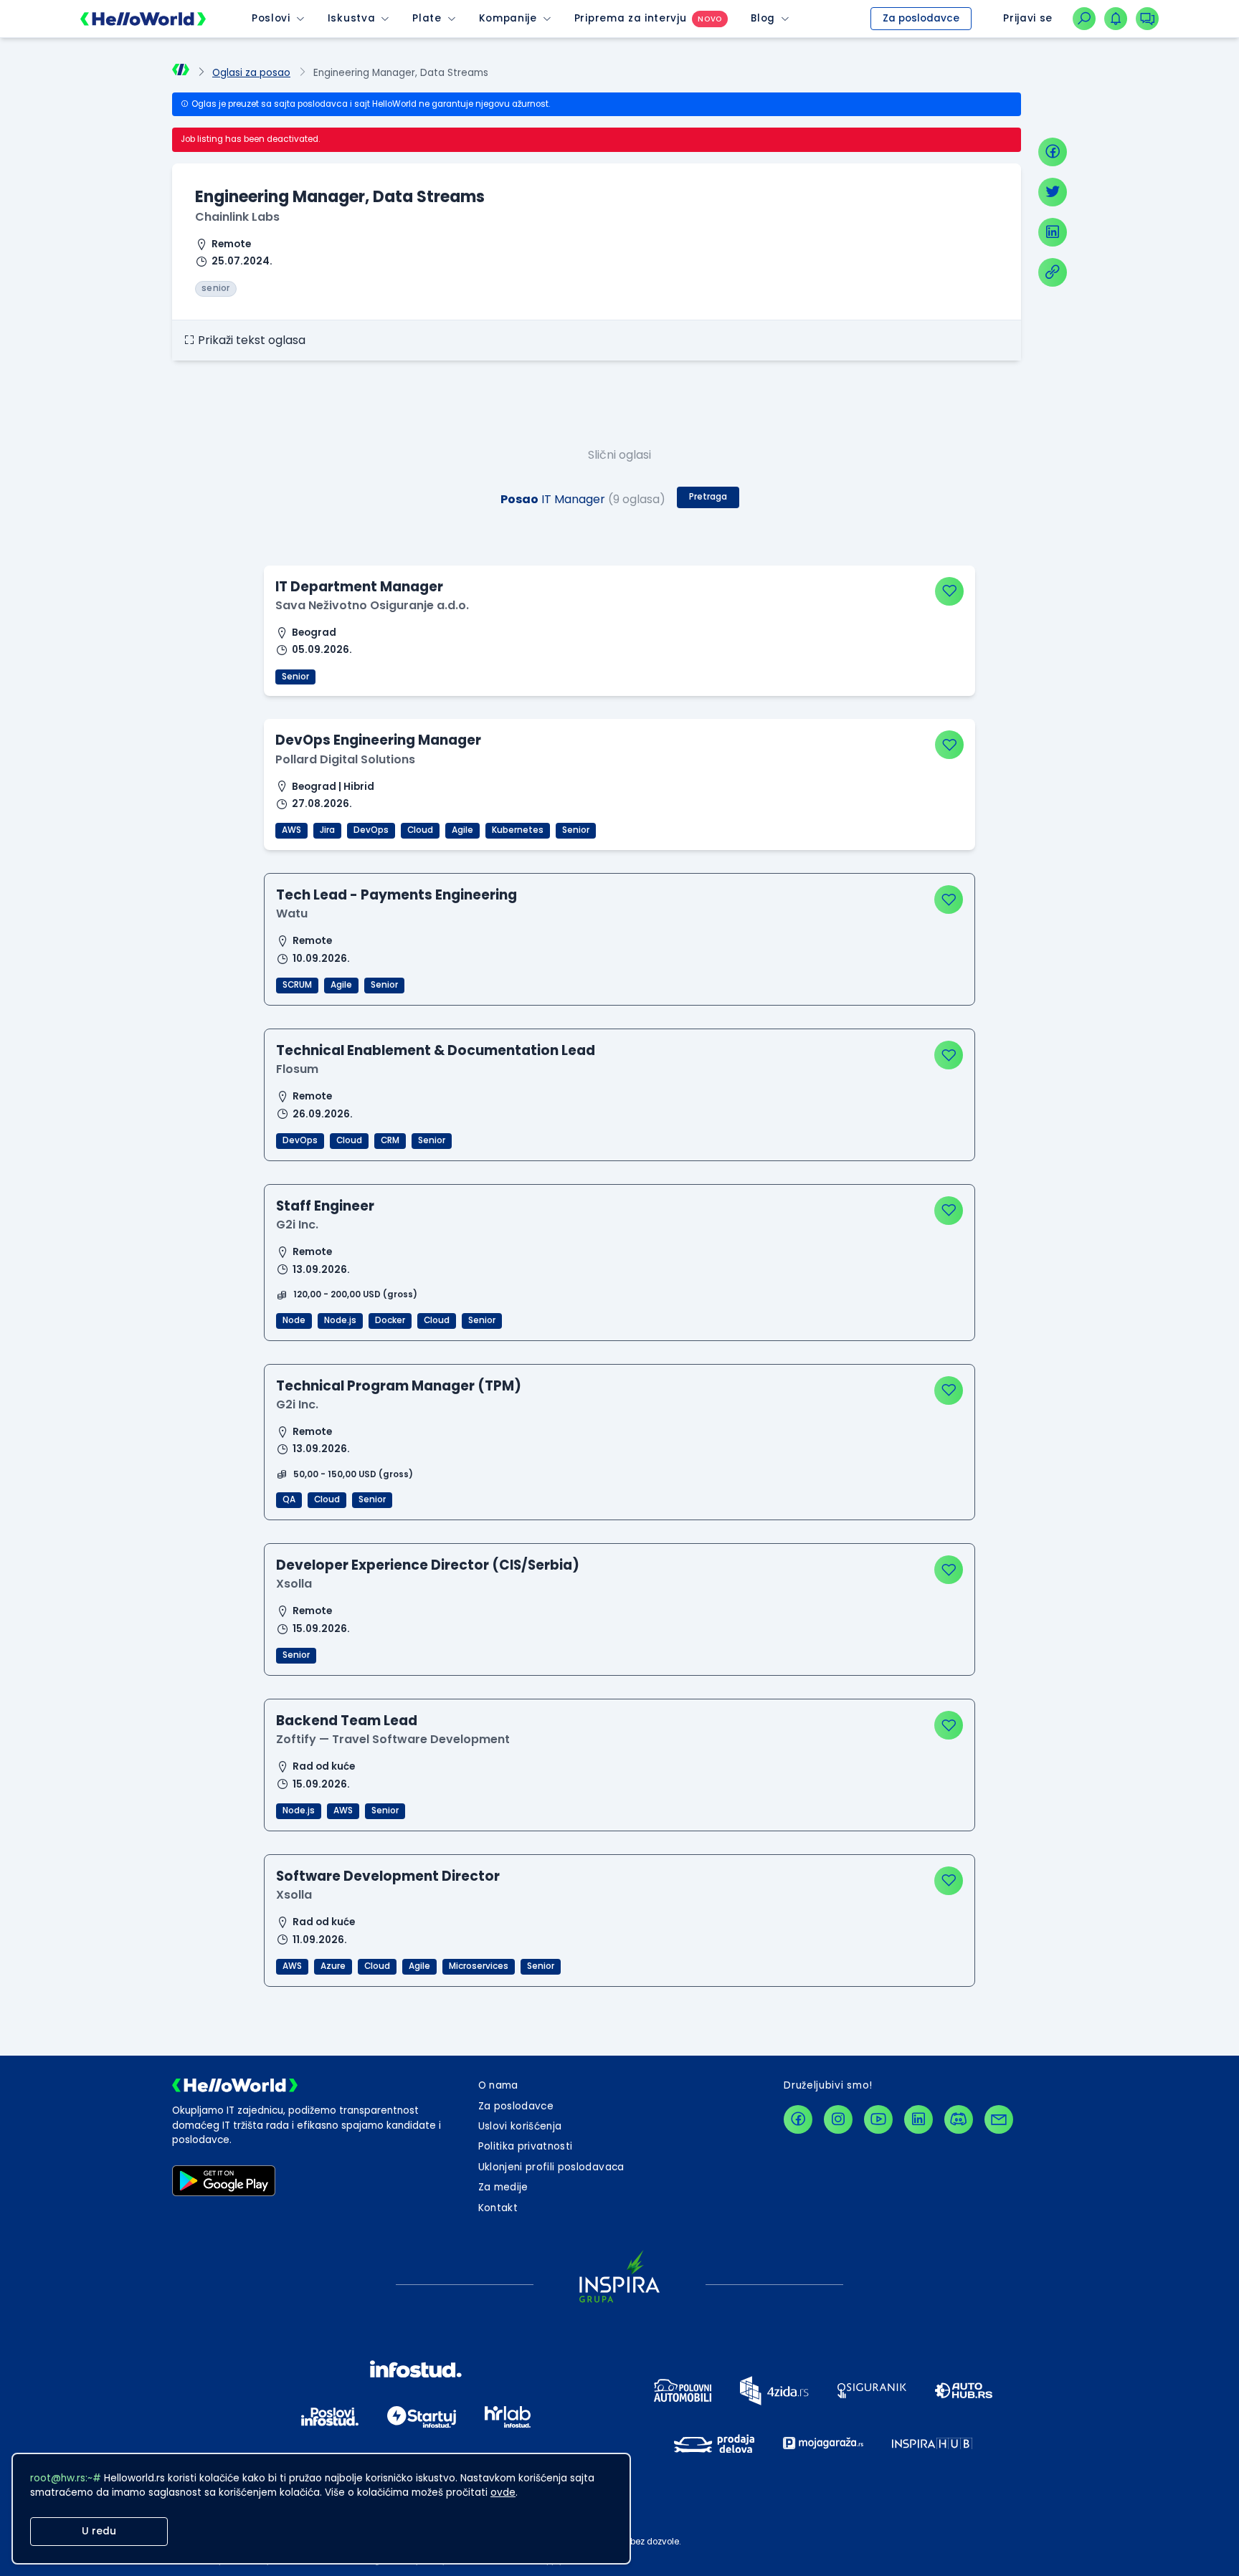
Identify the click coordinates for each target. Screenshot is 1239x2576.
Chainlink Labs (237, 217)
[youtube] (878, 2119)
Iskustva (351, 18)
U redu (99, 2531)
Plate (427, 18)
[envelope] (999, 2119)
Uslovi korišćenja (520, 2126)
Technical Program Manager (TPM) (399, 1386)
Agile (462, 830)
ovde (503, 2492)
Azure (333, 1966)
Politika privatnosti (526, 2146)
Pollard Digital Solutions (345, 759)
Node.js (340, 1320)
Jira (327, 830)
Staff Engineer (325, 1206)
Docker (390, 1320)
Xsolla (294, 1584)
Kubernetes (518, 830)
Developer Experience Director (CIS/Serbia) (428, 1565)
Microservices (479, 1966)
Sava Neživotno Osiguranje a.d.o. (372, 605)
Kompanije (508, 18)
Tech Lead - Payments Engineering (397, 895)
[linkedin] (1053, 232)
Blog (763, 18)
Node (294, 1320)
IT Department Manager (359, 587)
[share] (1053, 272)
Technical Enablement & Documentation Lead (436, 1050)
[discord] (959, 2119)
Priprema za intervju (631, 18)
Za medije (503, 2187)
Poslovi (271, 18)
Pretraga (708, 497)
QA (289, 1499)
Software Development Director (388, 1876)
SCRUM (297, 985)
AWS (291, 830)
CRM (390, 1140)
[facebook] (1053, 152)
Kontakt (498, 2208)
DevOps (371, 830)
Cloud (420, 830)
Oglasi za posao (251, 73)
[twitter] (1053, 192)
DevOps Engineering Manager (378, 740)
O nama (498, 2085)
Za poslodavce (921, 18)
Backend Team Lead (347, 1721)
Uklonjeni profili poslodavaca (551, 2167)
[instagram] (838, 2119)
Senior (295, 677)
